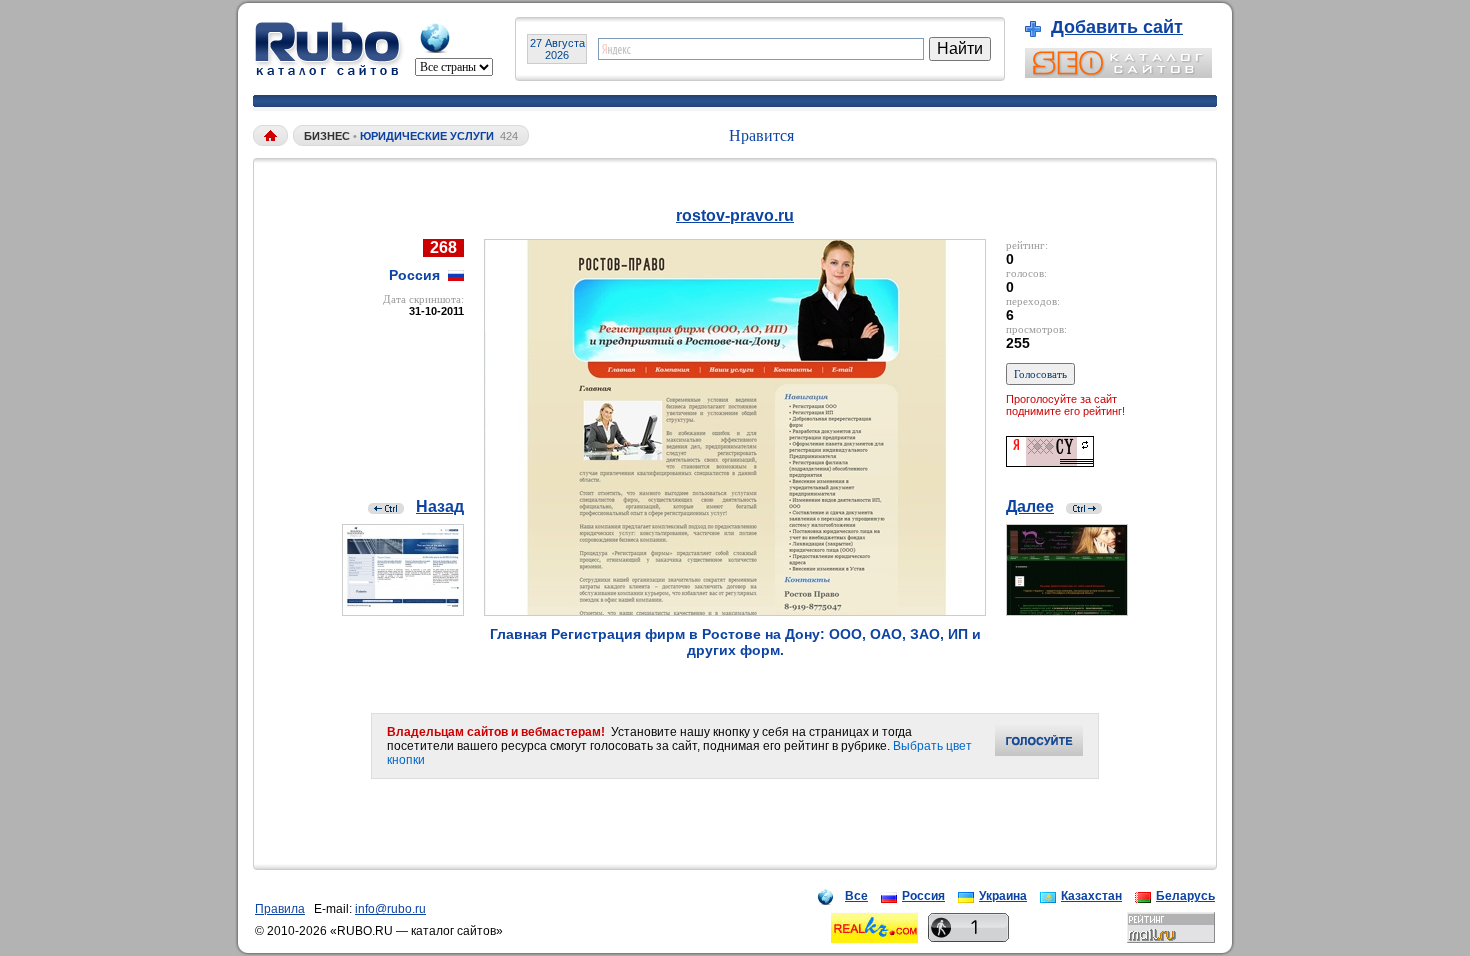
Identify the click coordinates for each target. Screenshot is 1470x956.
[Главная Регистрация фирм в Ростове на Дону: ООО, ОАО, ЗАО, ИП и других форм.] (735, 610)
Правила (280, 909)
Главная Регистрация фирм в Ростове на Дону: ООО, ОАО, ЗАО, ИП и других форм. (735, 642)
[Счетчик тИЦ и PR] (1050, 461)
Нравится (761, 135)
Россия (923, 896)
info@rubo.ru (390, 909)
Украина (1003, 896)
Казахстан (1091, 896)
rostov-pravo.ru (735, 215)
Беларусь (1185, 896)
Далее (1030, 506)
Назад (440, 506)
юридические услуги (427, 136)
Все (856, 896)
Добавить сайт (1117, 27)
